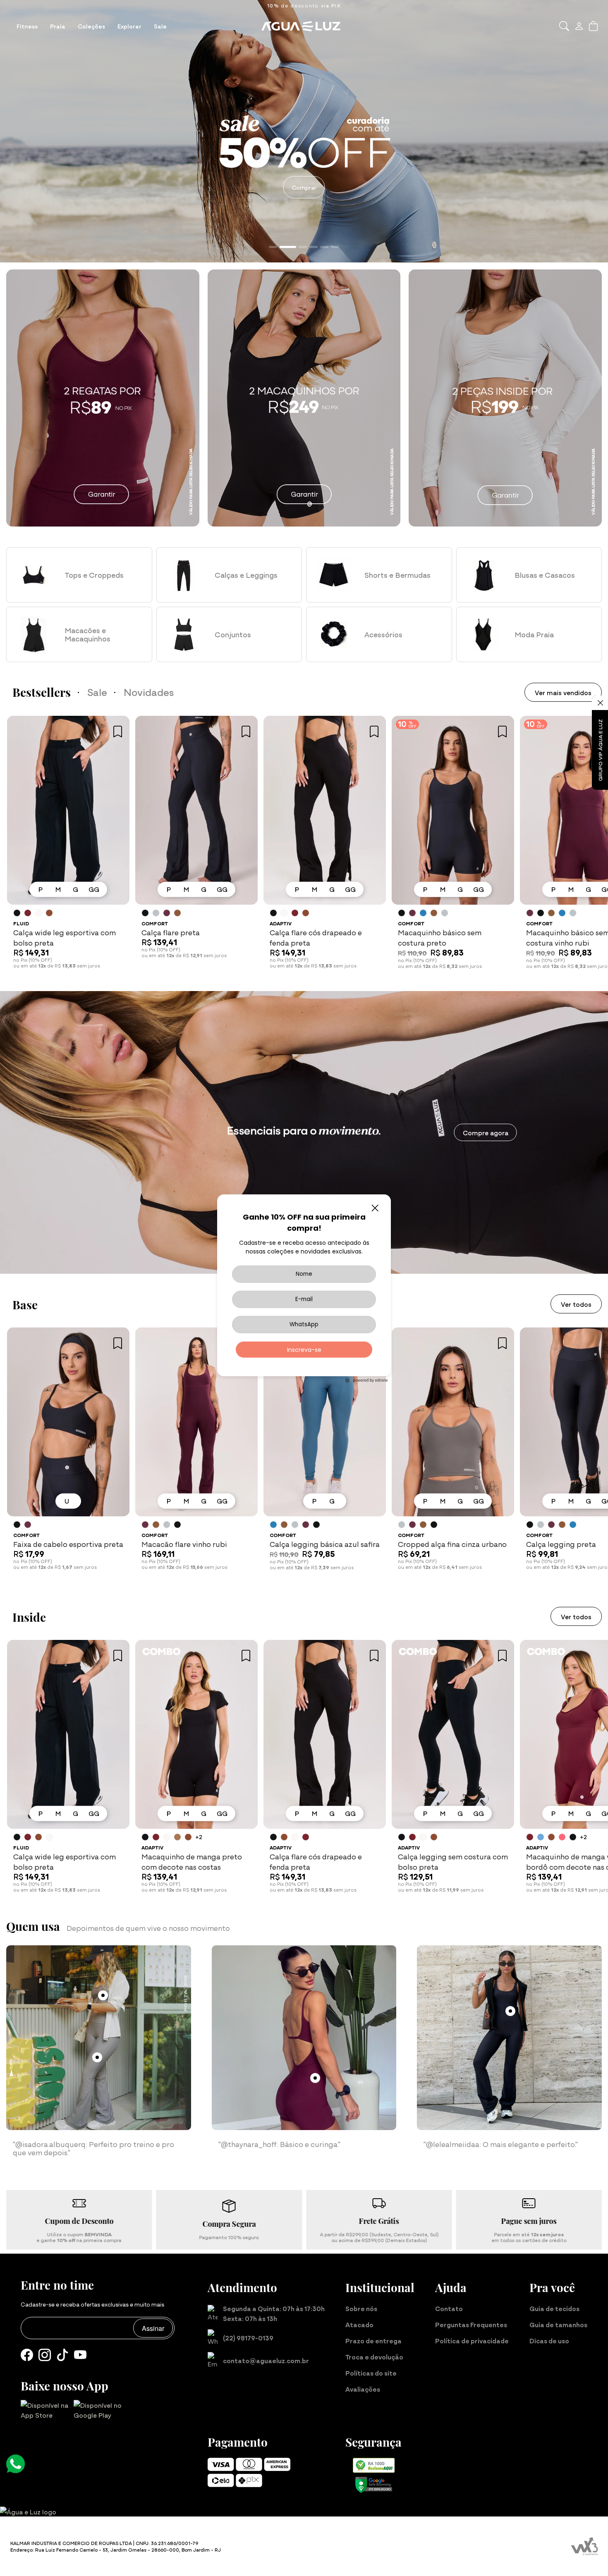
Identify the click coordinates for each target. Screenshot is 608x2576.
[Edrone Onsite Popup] (304, 1288)
